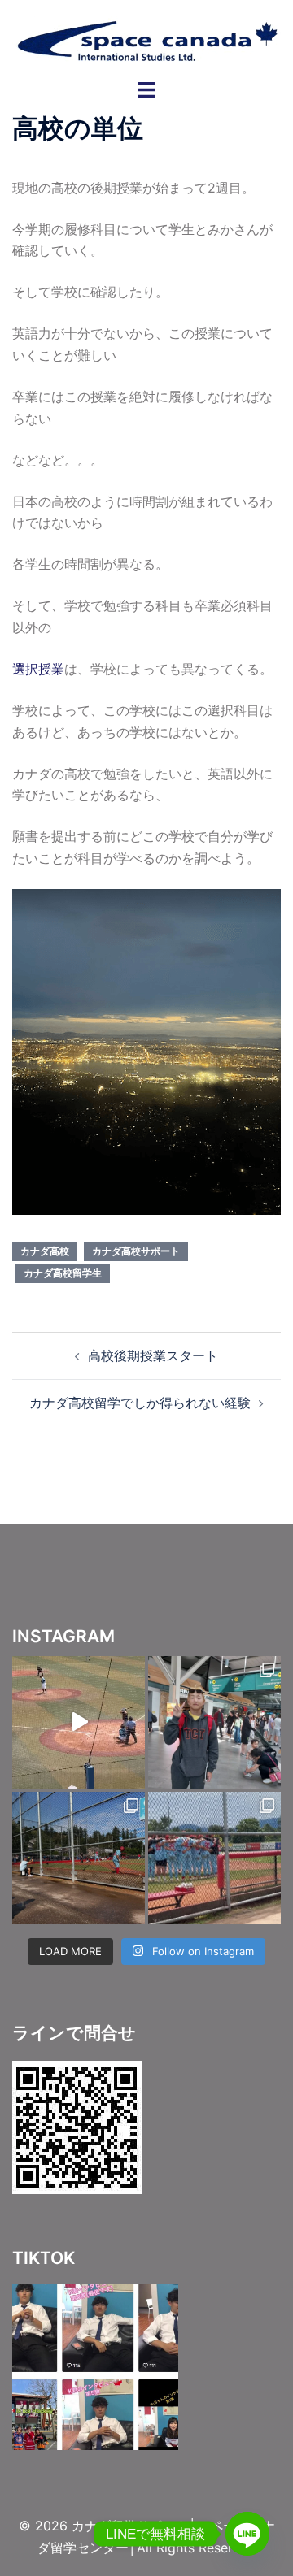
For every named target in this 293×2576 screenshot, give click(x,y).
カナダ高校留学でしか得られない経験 (140, 1403)
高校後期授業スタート (153, 1355)
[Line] (247, 2534)
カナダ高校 (45, 1251)
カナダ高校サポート (136, 1251)
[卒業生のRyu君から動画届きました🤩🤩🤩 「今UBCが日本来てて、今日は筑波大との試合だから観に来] (79, 1722)
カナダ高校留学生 (63, 1273)
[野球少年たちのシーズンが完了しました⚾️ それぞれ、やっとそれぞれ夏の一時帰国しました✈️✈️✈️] (214, 1722)
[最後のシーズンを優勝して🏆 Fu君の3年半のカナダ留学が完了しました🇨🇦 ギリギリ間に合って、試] (79, 1858)
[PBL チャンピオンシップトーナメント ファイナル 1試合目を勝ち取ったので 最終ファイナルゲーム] (214, 1858)
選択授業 (38, 669)
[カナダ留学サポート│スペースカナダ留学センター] (146, 38)
